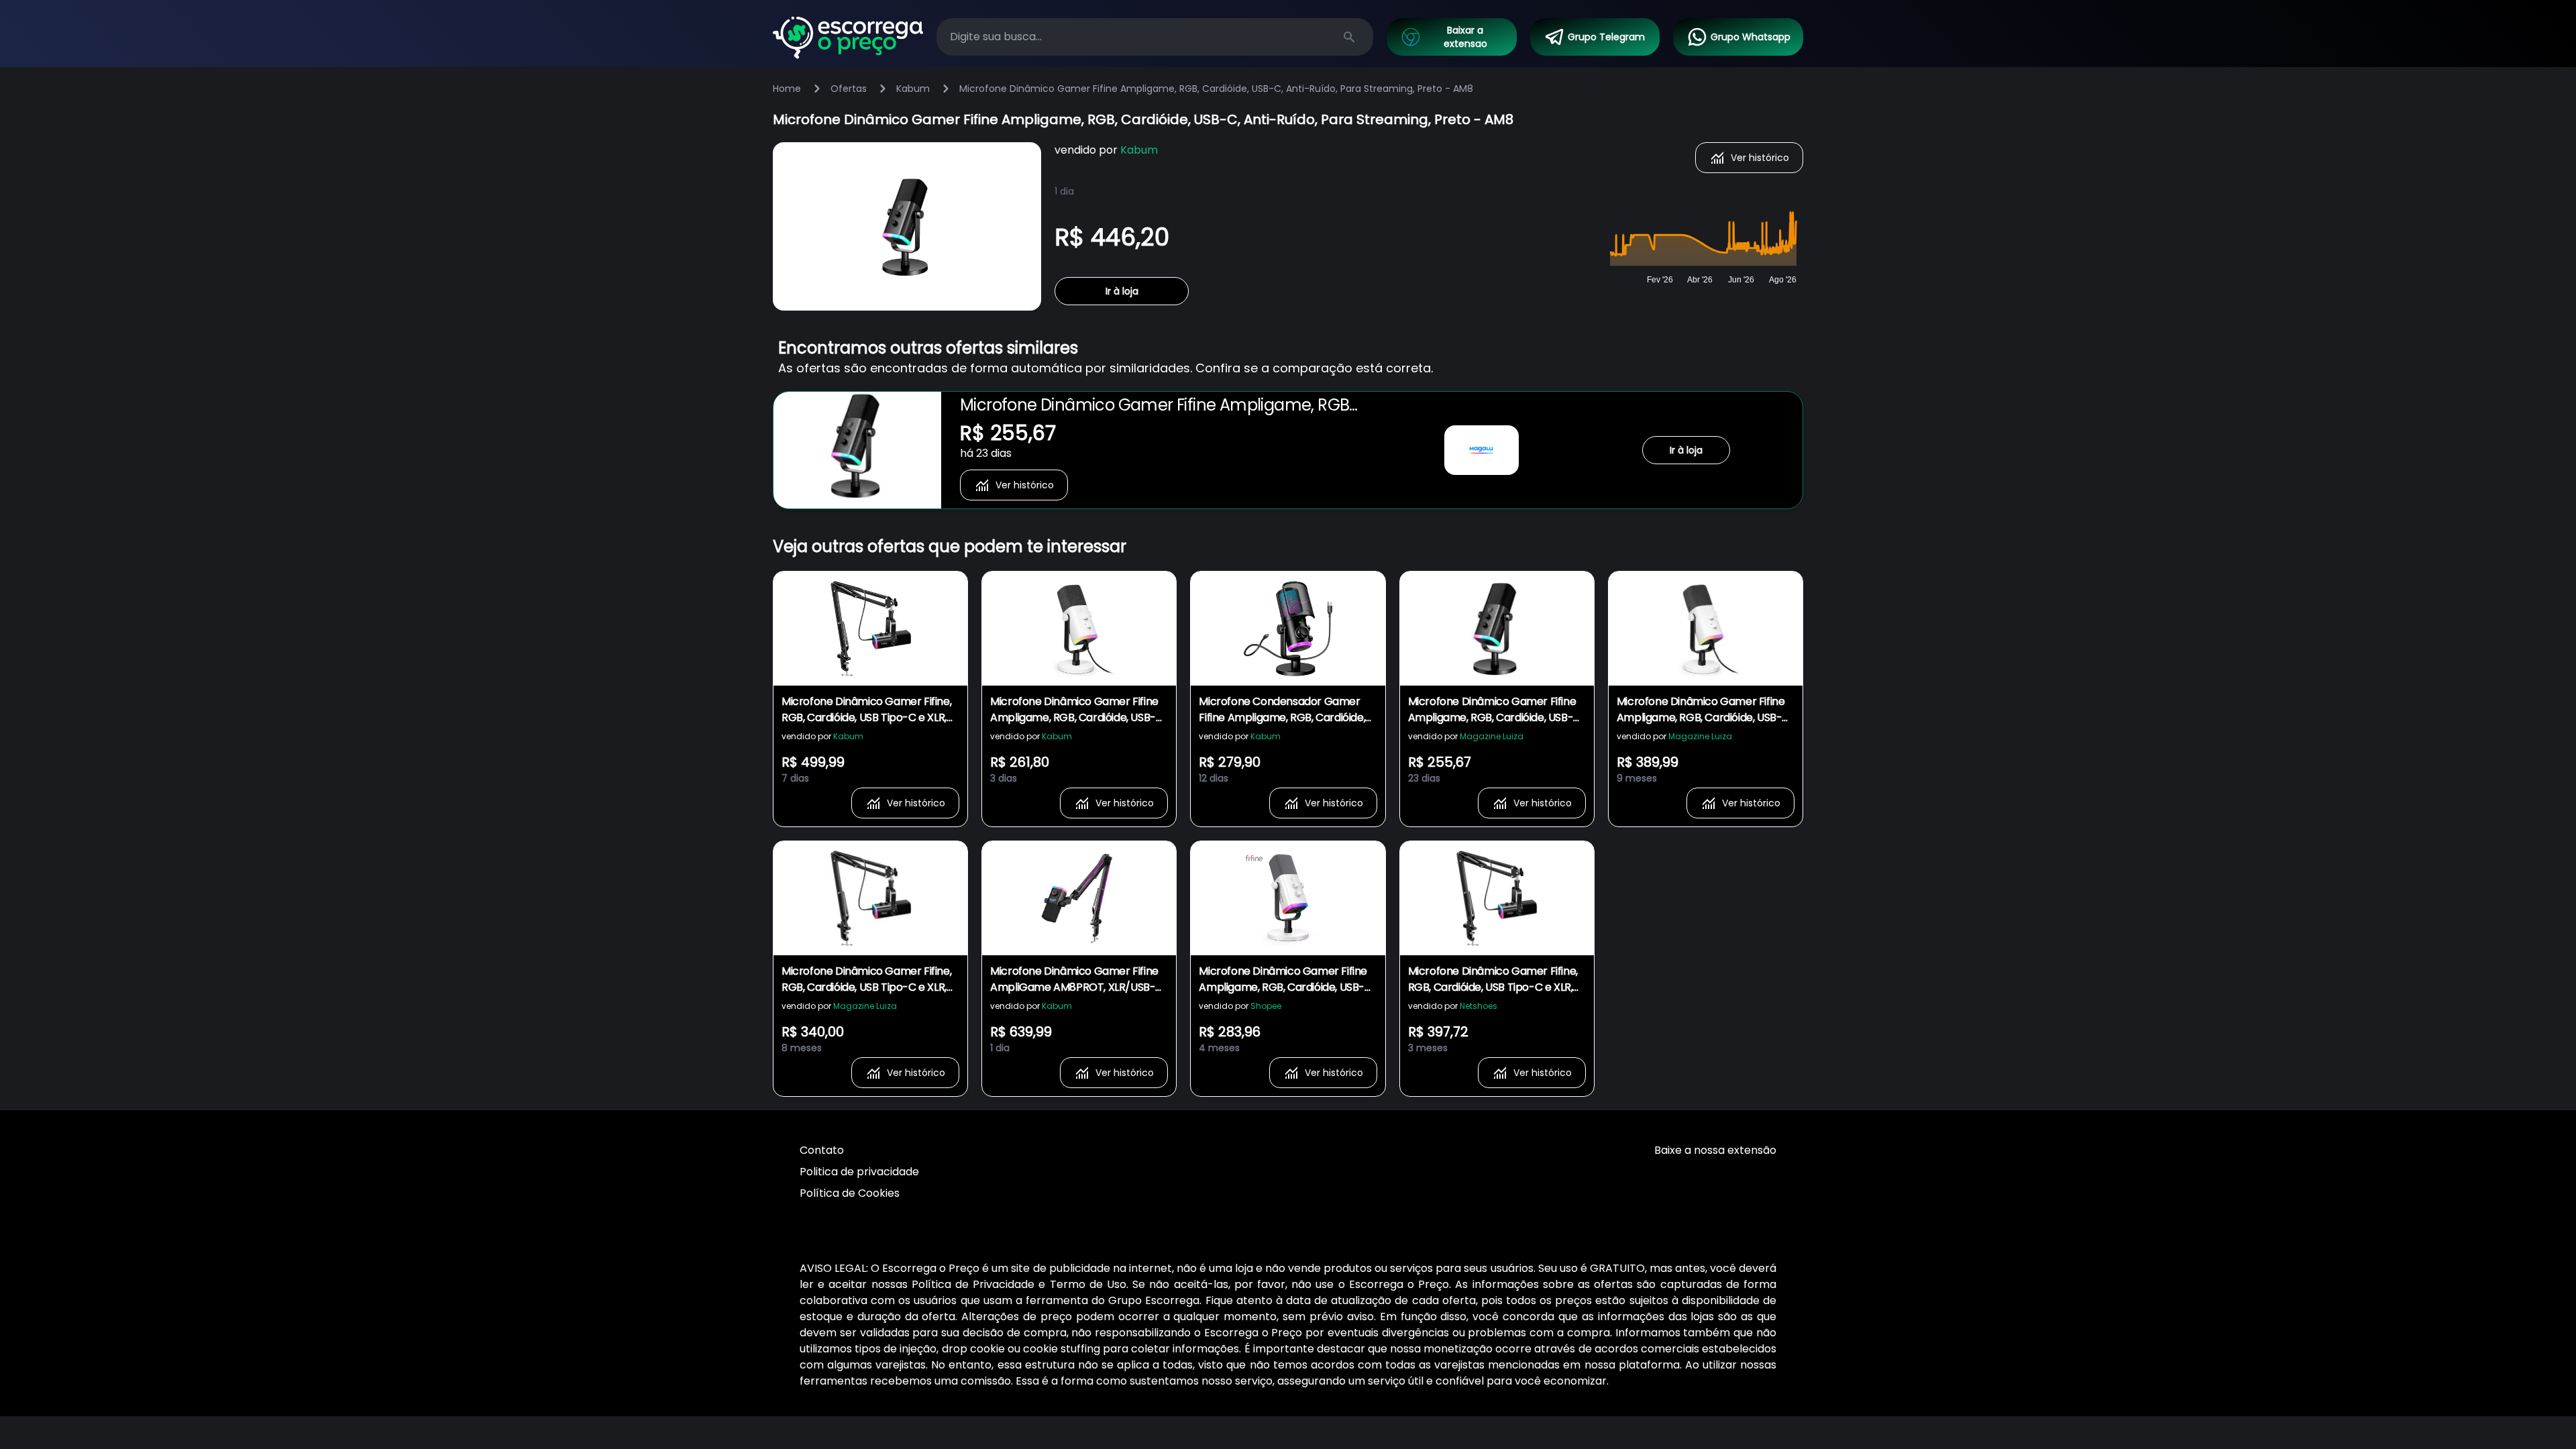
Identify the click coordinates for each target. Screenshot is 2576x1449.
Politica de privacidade (859, 1172)
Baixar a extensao (1465, 37)
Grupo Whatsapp (1751, 37)
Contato (822, 1150)
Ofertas (849, 89)
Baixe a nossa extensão (1715, 1150)
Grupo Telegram (1606, 37)
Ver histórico (1760, 158)
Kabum (913, 89)
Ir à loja (1122, 291)
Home (787, 89)
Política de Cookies (850, 1193)
